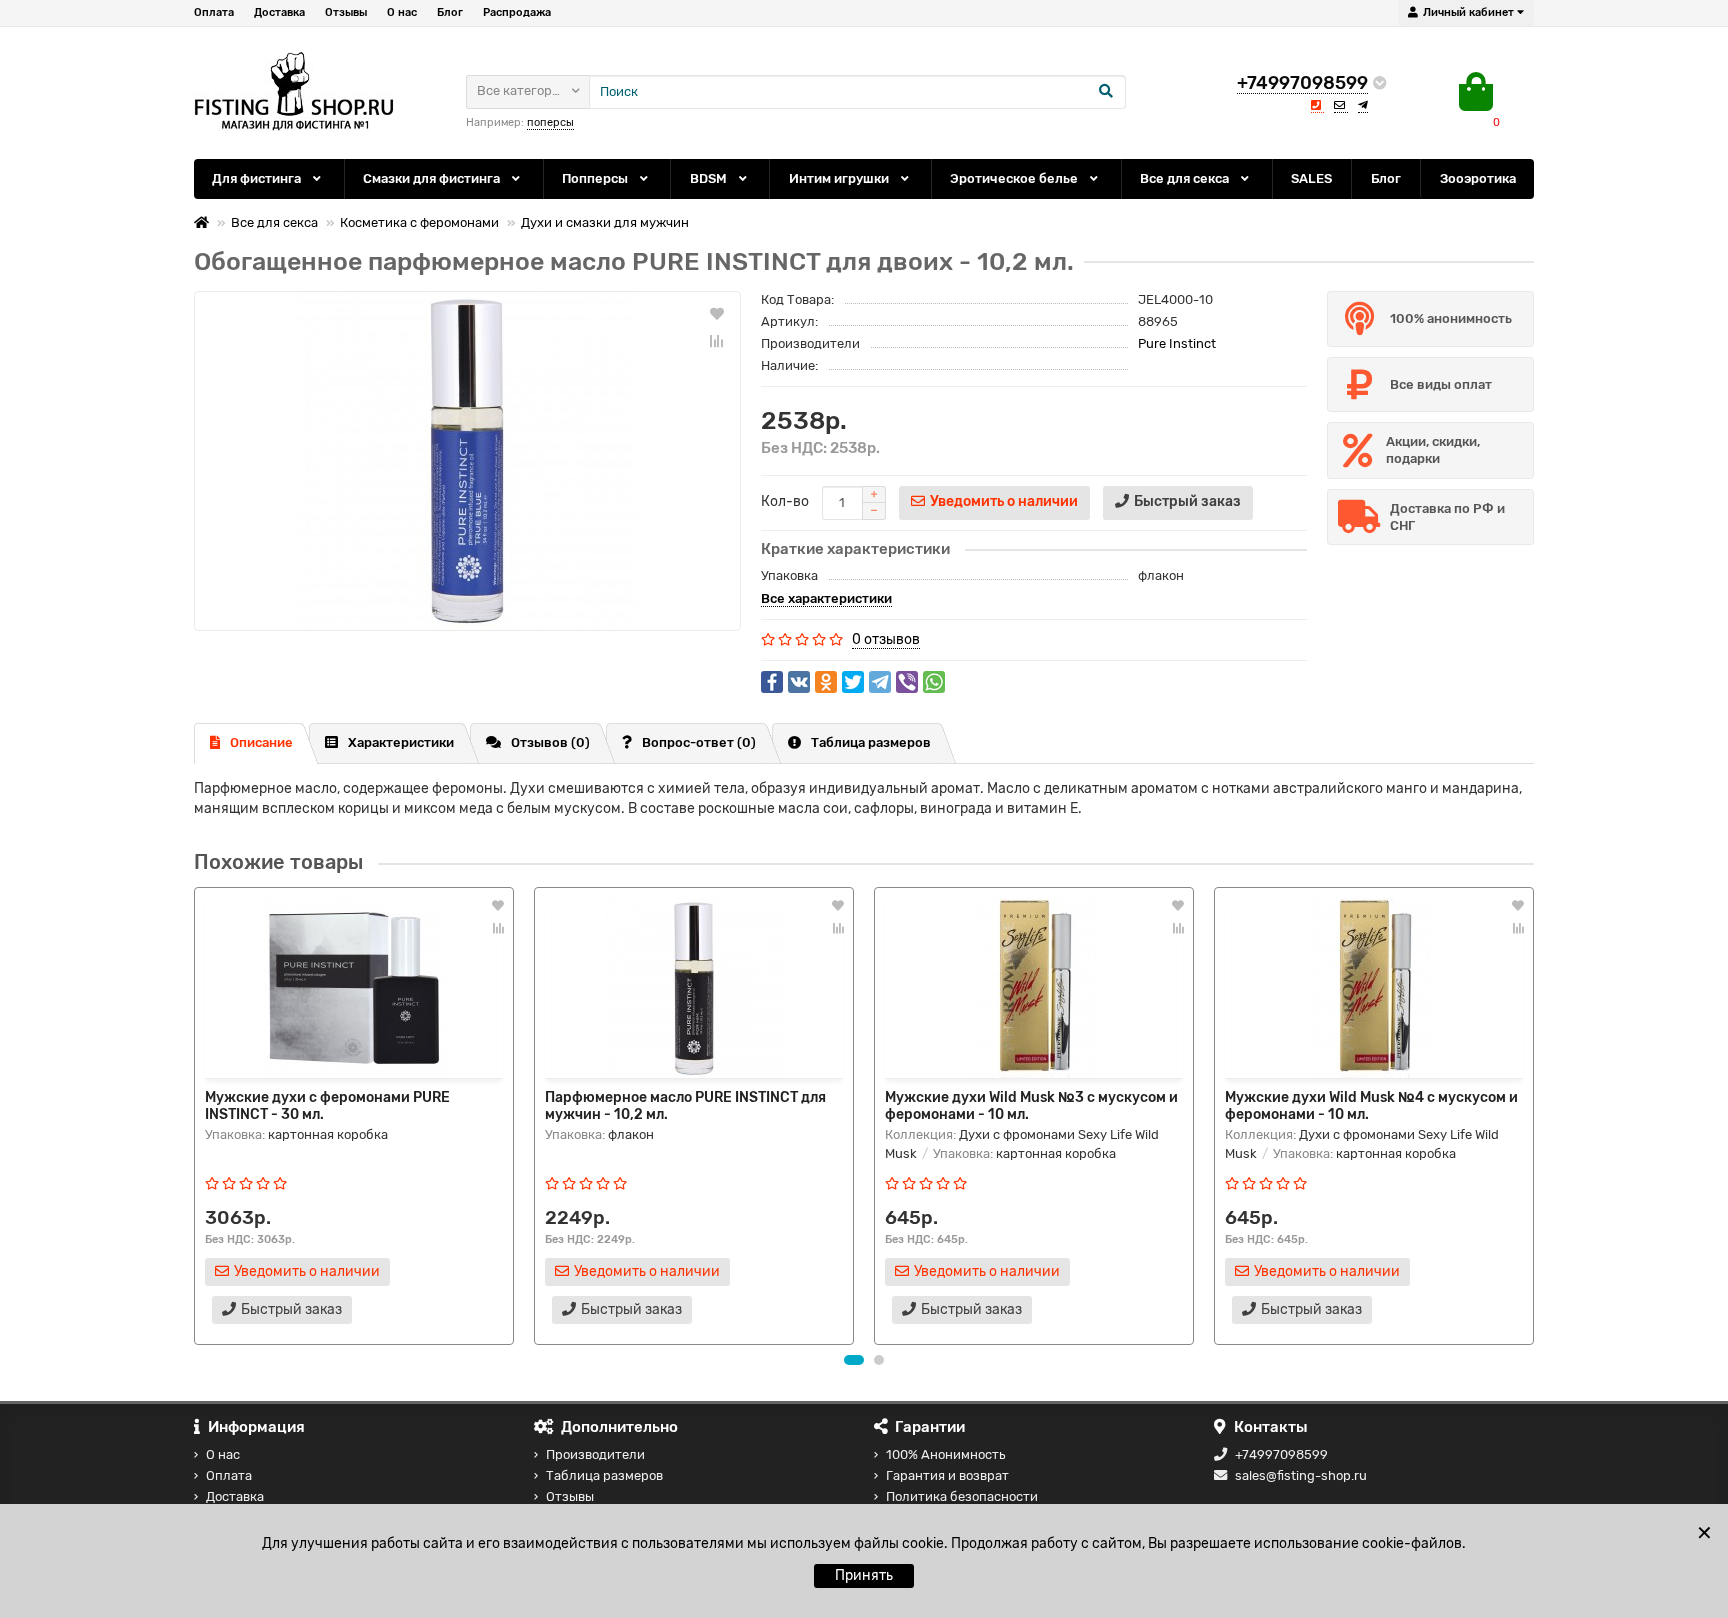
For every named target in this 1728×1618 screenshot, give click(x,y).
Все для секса (1186, 178)
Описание (261, 742)
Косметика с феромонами (419, 222)
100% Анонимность (945, 1454)
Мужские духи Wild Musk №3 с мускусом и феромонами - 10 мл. (1031, 1105)
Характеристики (401, 742)
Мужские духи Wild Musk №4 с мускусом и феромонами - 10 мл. (1371, 1105)
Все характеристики (826, 598)
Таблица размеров (871, 742)
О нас (402, 12)
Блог (450, 12)
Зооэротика (1478, 178)
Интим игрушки (840, 178)
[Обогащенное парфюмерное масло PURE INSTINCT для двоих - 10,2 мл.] (467, 461)
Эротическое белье (1015, 178)
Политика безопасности (962, 1496)
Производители (595, 1454)
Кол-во (785, 501)
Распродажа (517, 12)
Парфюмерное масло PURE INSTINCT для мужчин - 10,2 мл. (685, 1105)
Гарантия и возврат (947, 1475)
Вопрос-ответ (699, 742)
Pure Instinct (1177, 343)
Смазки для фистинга (433, 178)
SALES (1311, 178)
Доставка (279, 12)
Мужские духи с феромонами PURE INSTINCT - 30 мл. (327, 1105)
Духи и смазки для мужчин (605, 222)
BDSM (710, 178)
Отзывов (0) (550, 742)
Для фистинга (258, 178)
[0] (1476, 92)
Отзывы (346, 12)
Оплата (214, 12)
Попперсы (596, 178)
